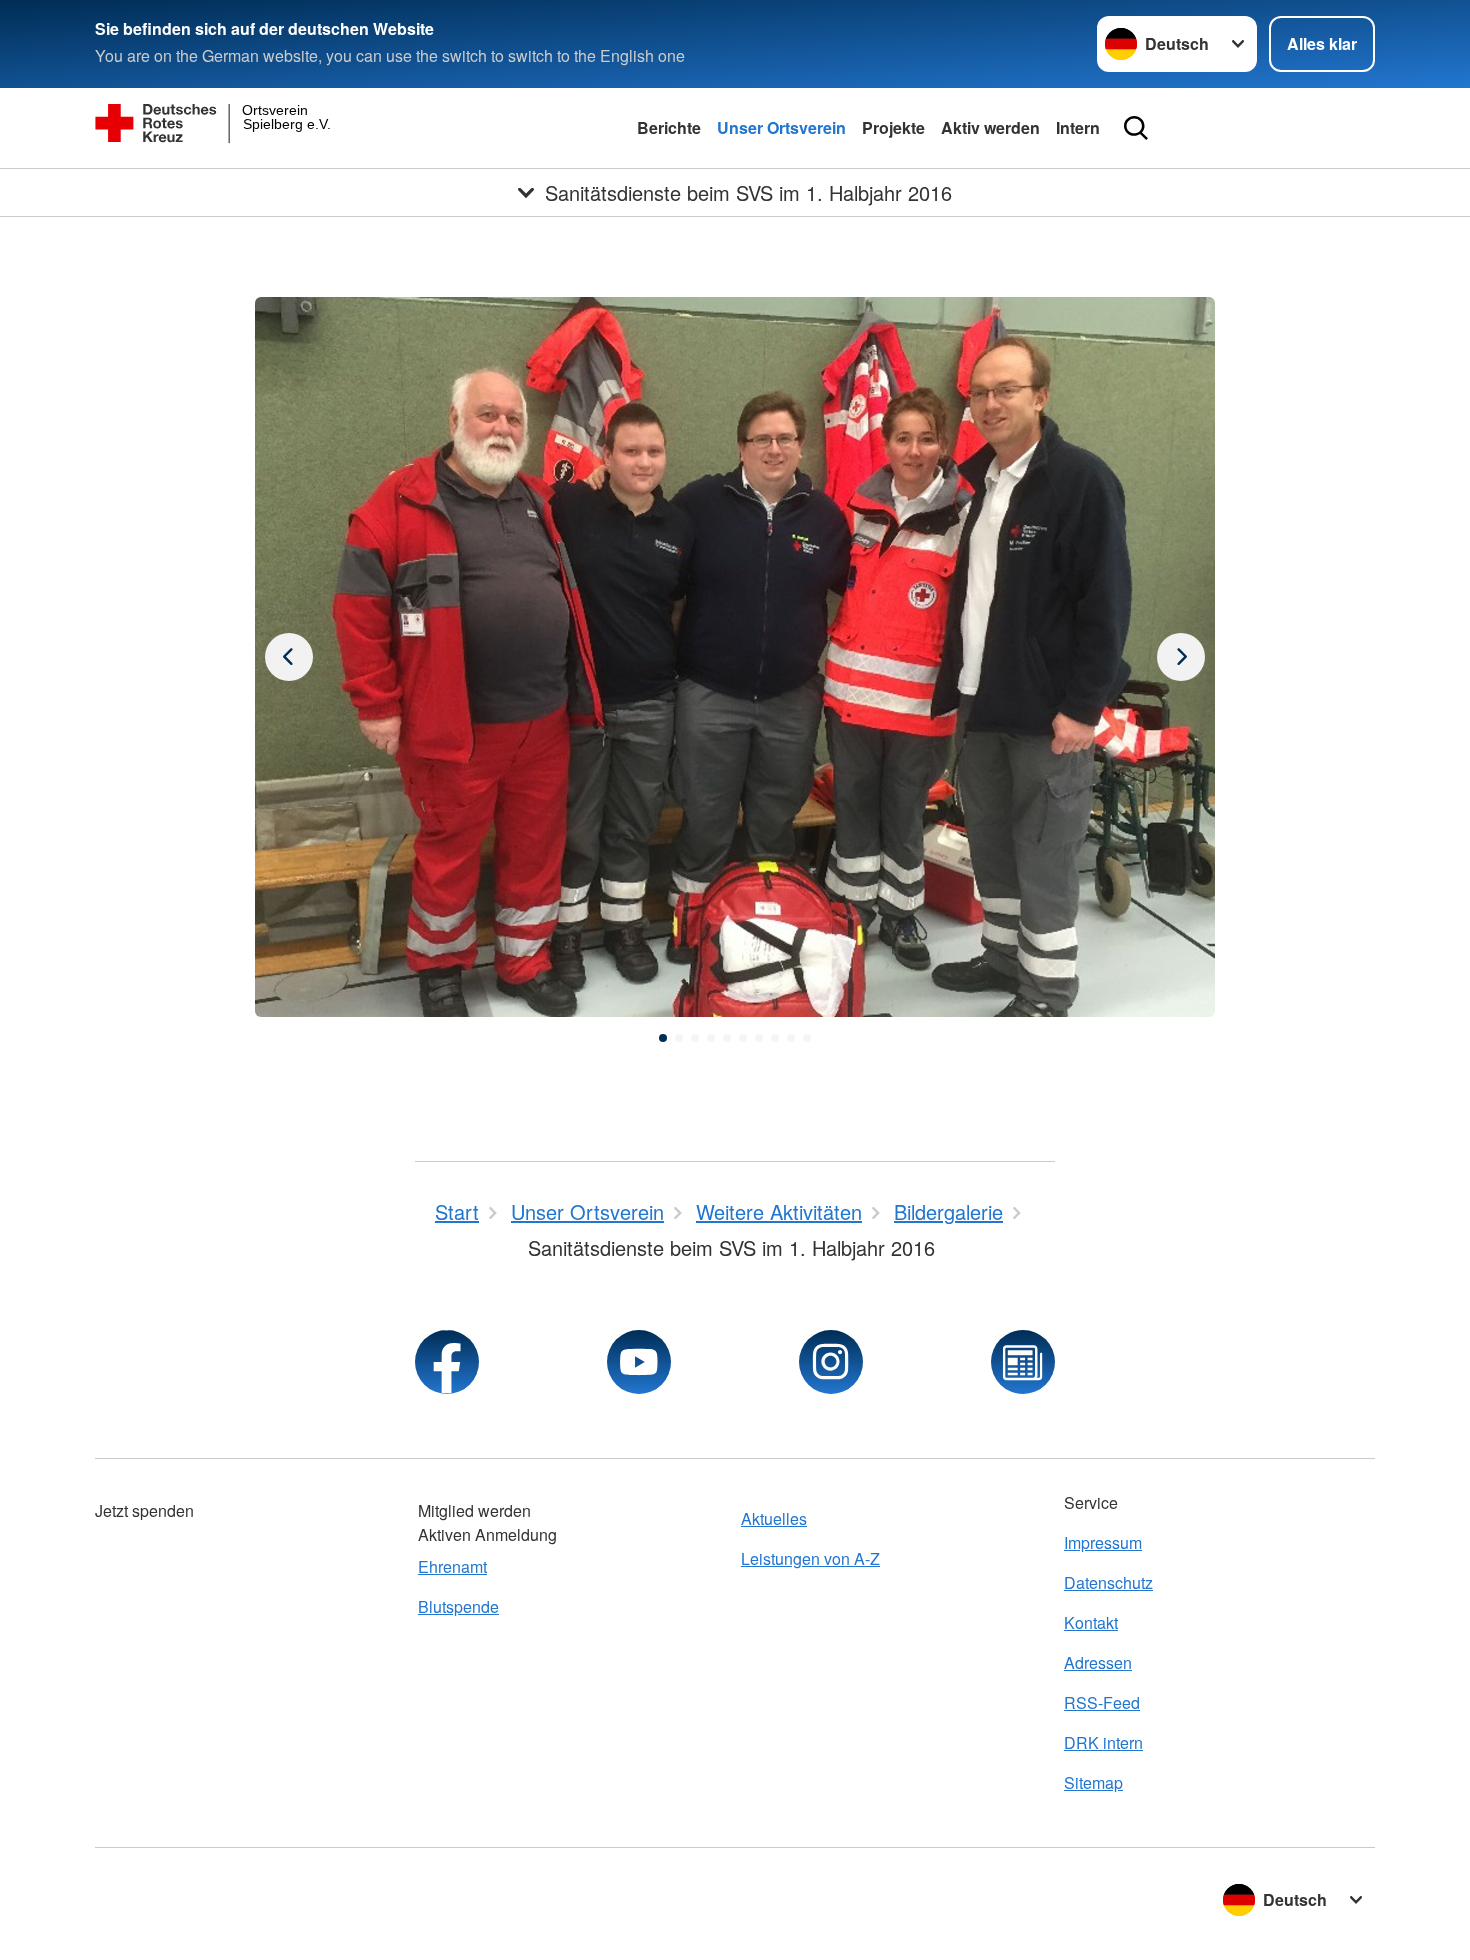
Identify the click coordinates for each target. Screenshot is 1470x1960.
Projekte (893, 127)
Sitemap (1093, 1782)
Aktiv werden (990, 127)
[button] (663, 1038)
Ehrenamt (452, 1566)
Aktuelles (774, 1518)
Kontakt (1091, 1622)
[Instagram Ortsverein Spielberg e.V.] (831, 1362)
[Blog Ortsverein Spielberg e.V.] (1023, 1362)
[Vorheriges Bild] (1181, 657)
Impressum (1103, 1542)
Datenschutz (1108, 1582)
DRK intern (1103, 1742)
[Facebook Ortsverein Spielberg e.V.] (447, 1362)
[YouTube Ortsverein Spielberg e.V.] (639, 1362)
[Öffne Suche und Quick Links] (1136, 128)
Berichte (669, 127)
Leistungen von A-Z (810, 1558)
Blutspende (458, 1606)
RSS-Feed (1102, 1702)
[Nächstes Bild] (289, 657)
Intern (1078, 127)
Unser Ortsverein (781, 127)
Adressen (1098, 1662)
